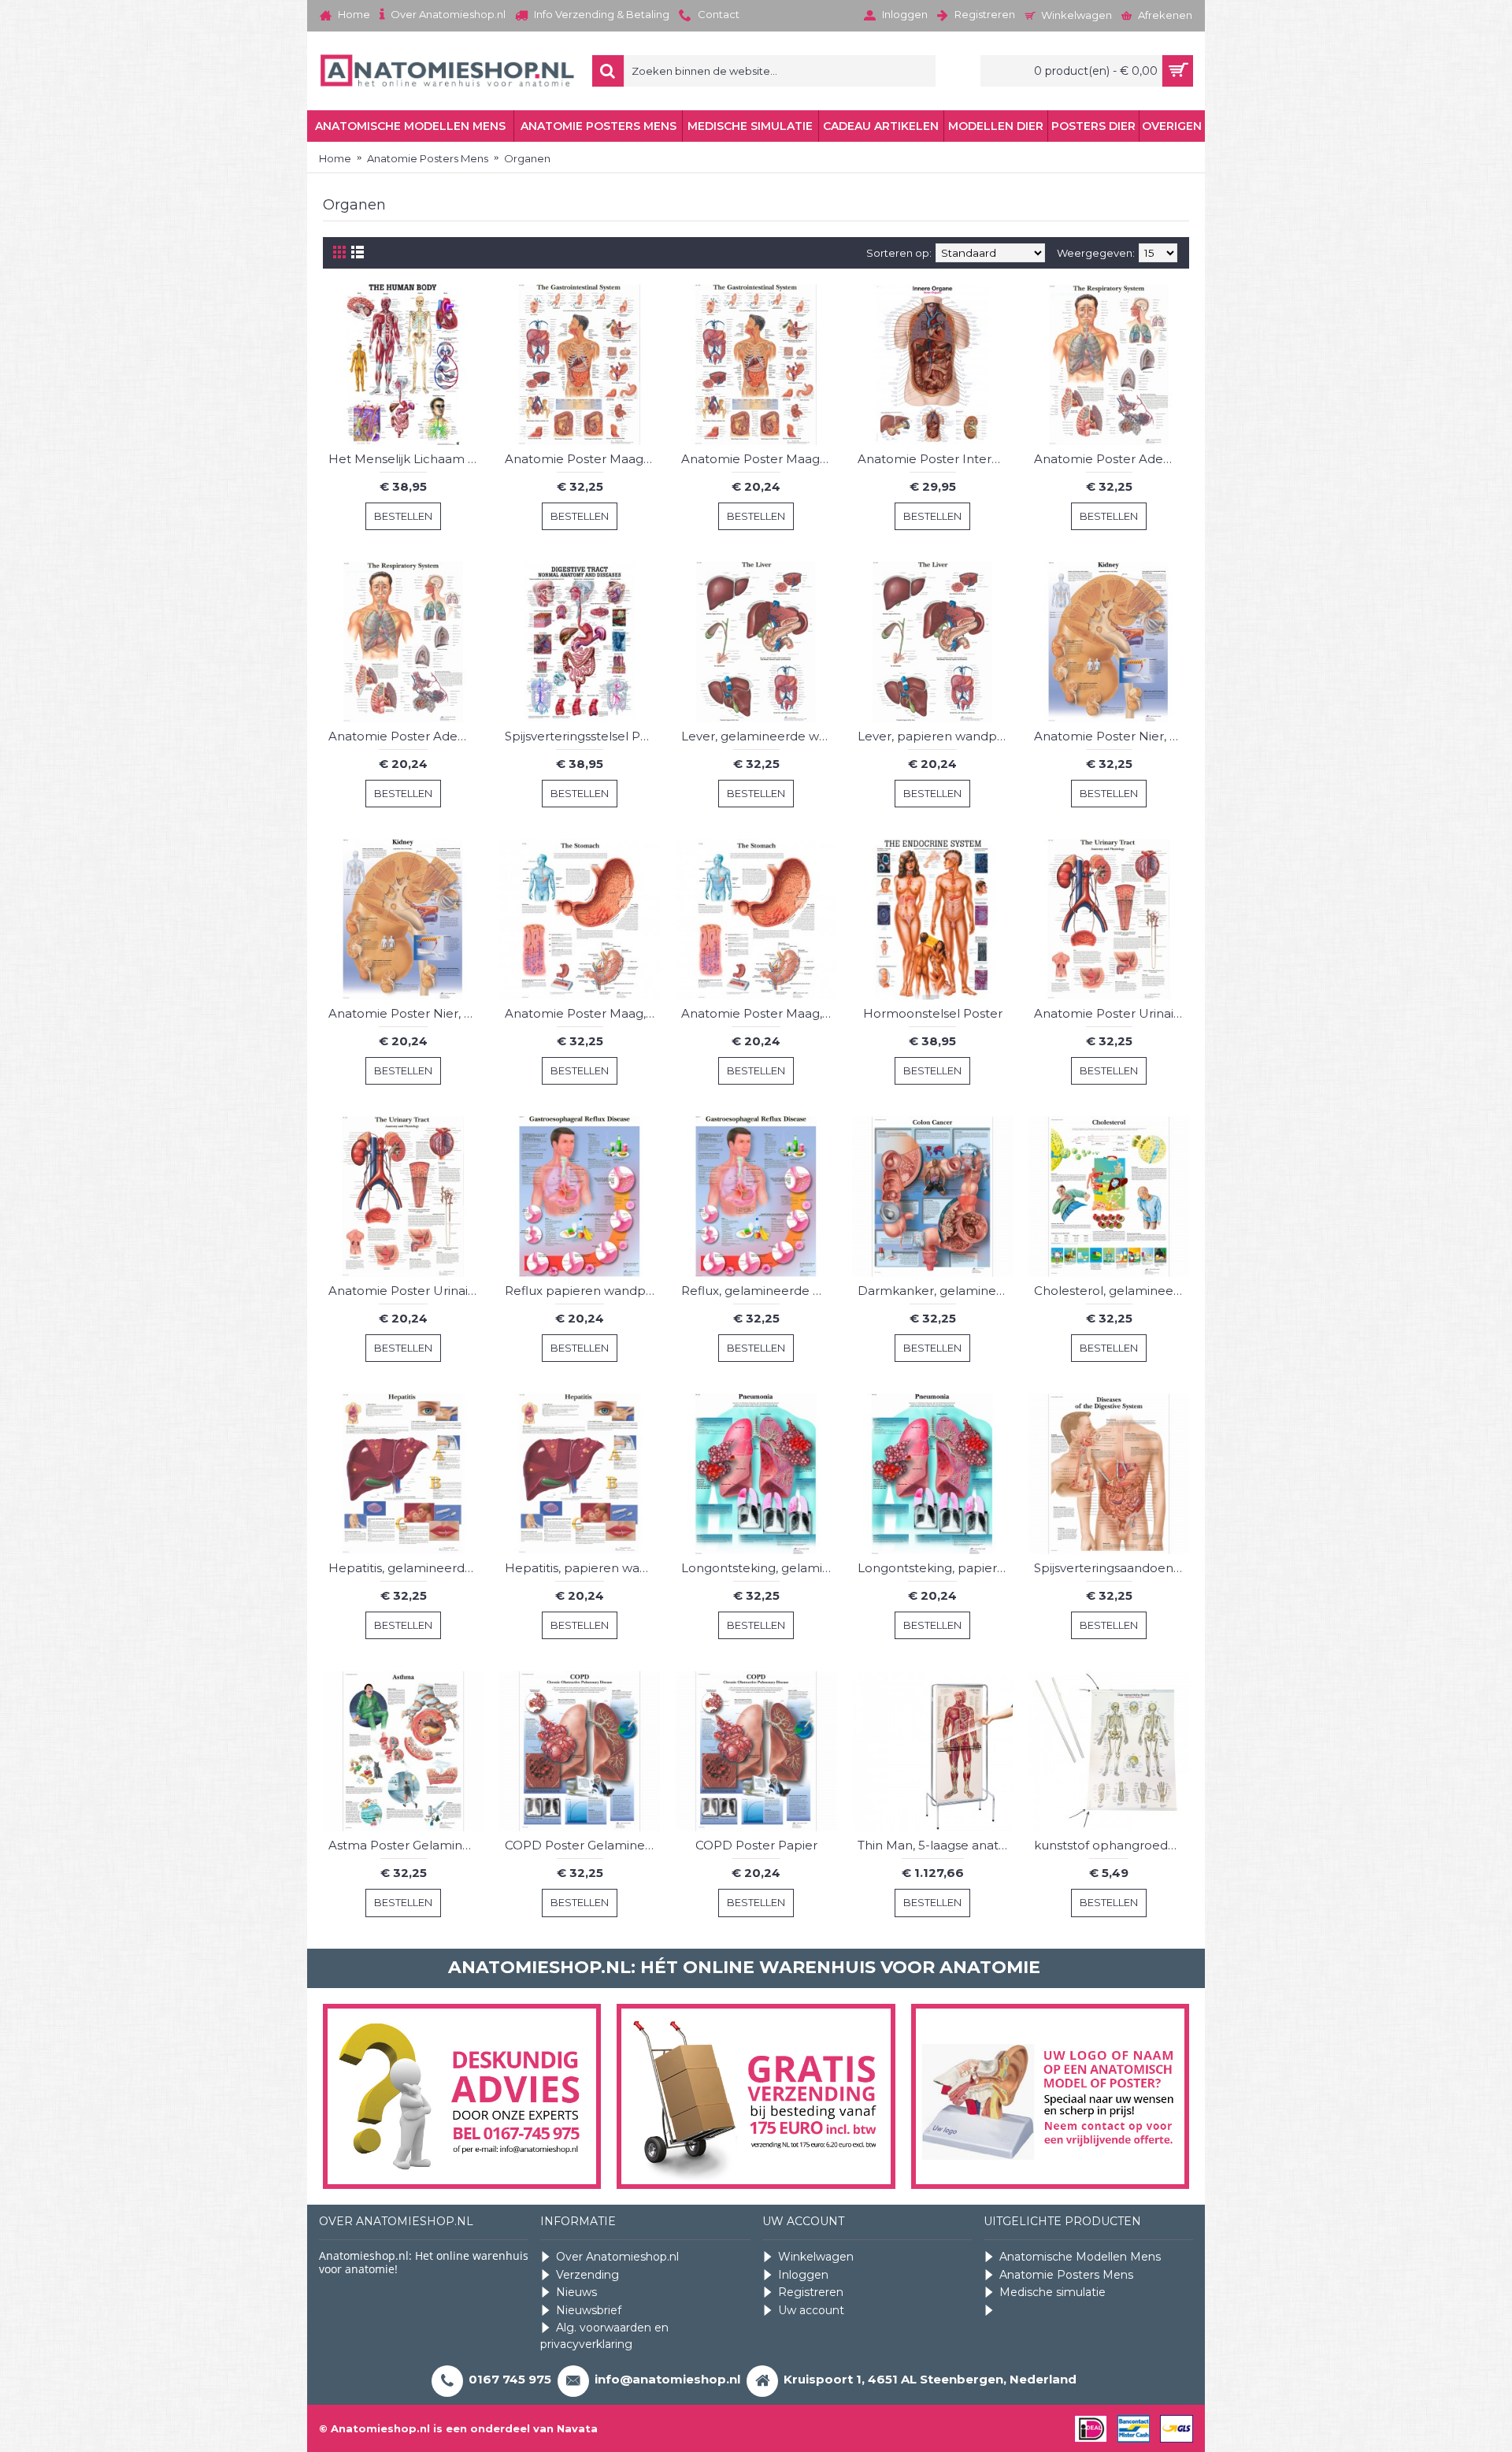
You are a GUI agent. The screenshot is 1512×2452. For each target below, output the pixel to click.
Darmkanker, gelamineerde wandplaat (935, 1291)
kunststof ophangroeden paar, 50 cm (1112, 1845)
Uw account (811, 2310)
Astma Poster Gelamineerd (406, 1845)
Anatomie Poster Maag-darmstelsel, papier (759, 459)
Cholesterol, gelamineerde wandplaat (1112, 1291)
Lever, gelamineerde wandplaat (759, 736)
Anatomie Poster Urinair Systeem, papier (406, 1291)
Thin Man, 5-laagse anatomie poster (935, 1845)
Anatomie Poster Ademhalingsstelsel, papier (406, 736)
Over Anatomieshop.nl (617, 2257)
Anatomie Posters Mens (1066, 2275)
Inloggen (803, 2275)
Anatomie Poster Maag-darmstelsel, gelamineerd (582, 459)
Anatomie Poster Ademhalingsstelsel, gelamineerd (1112, 459)
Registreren (811, 2292)
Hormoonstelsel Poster (933, 1013)
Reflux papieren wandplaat (582, 1291)
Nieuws (576, 2292)
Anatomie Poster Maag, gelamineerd (582, 1013)
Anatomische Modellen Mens (1080, 2257)
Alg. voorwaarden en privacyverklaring (604, 2336)
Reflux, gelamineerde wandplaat (759, 1291)
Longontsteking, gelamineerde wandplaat (759, 1568)
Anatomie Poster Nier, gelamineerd (1112, 736)
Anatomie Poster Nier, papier (406, 1013)
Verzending (587, 2275)
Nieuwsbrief (589, 2310)
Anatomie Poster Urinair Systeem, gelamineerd (1112, 1013)
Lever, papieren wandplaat (935, 736)
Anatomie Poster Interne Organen (935, 459)
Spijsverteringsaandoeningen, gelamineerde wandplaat (1112, 1568)
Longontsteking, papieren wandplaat (935, 1568)
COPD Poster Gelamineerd (582, 1845)
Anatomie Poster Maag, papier (759, 1013)
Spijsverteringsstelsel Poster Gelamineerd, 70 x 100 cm (582, 736)
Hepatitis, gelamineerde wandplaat (406, 1568)
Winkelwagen (816, 2257)
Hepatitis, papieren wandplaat (582, 1568)
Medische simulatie (1052, 2292)
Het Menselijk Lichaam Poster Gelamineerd (406, 459)
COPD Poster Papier (756, 1845)
